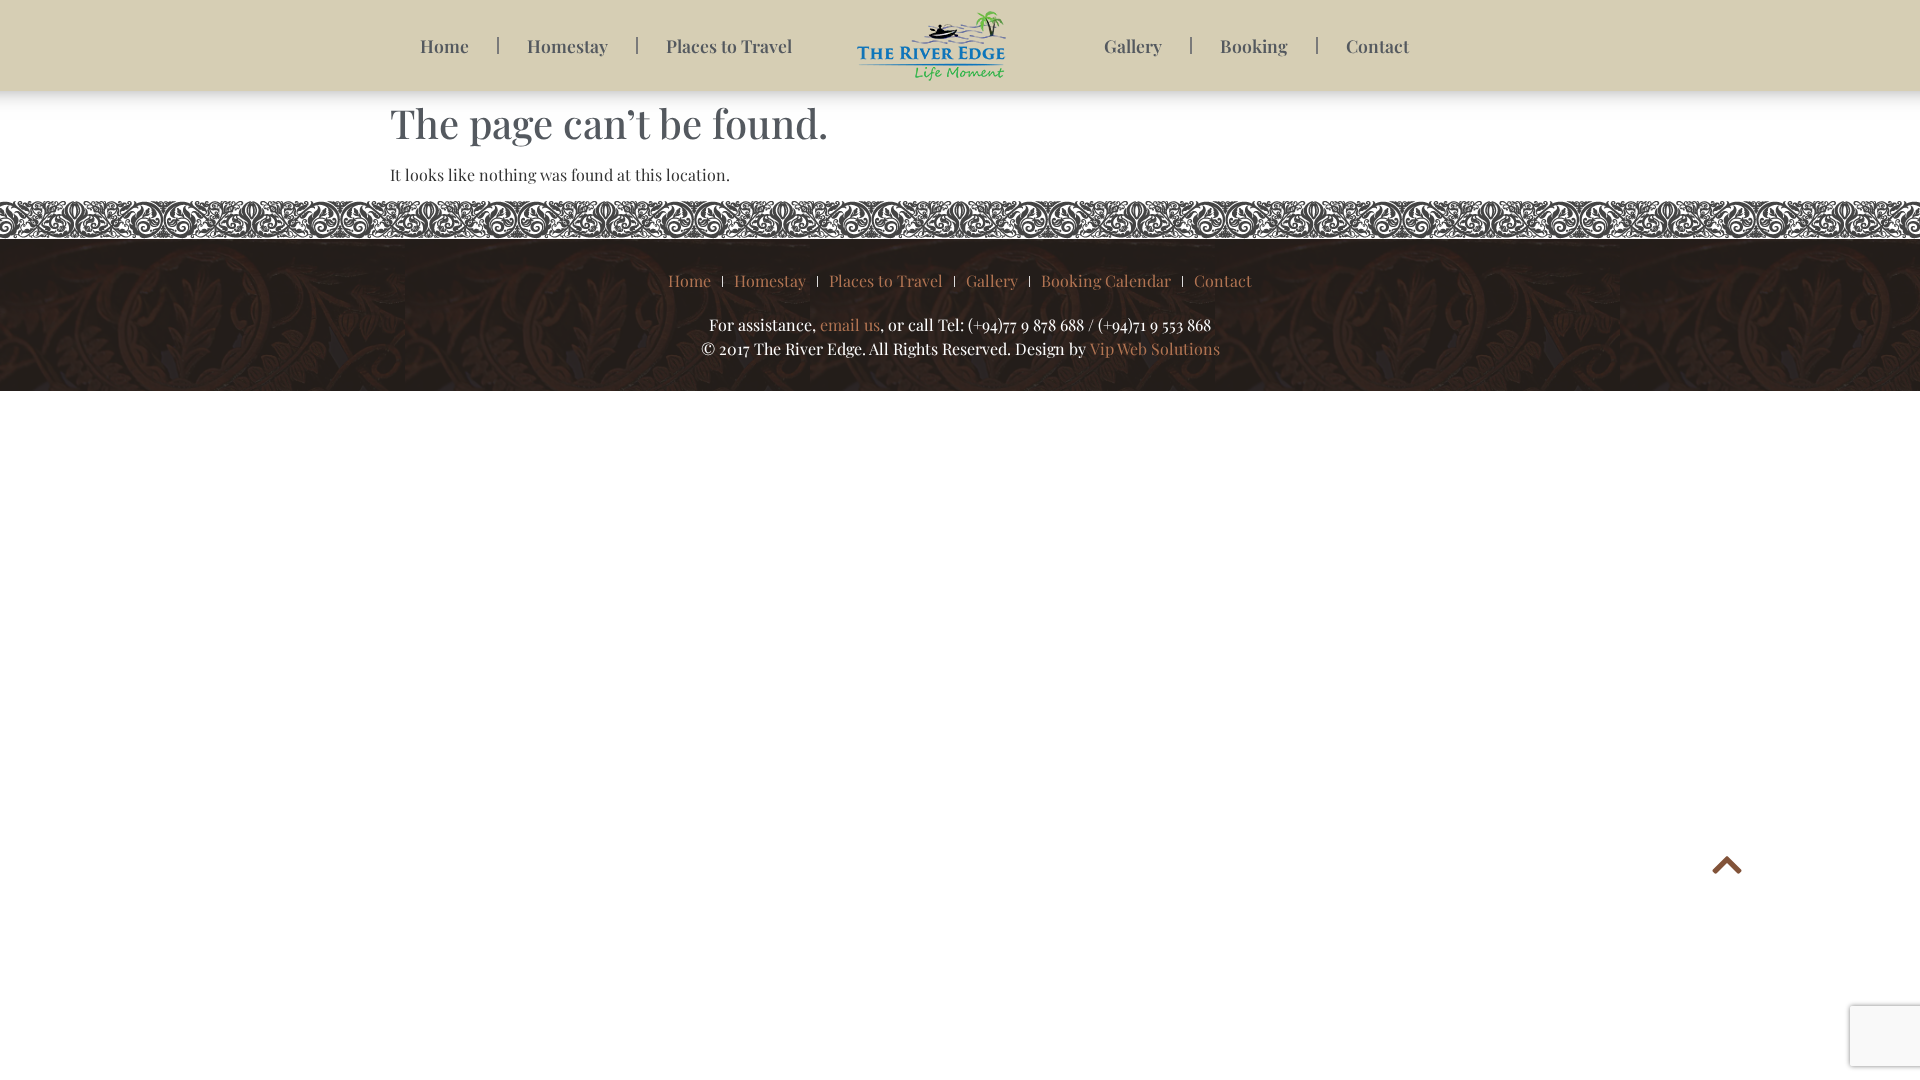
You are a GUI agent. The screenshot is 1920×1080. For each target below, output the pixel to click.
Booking (1254, 45)
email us (850, 324)
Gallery (1133, 45)
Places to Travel (729, 45)
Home (444, 45)
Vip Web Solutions (1155, 348)
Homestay (567, 45)
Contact (1377, 45)
